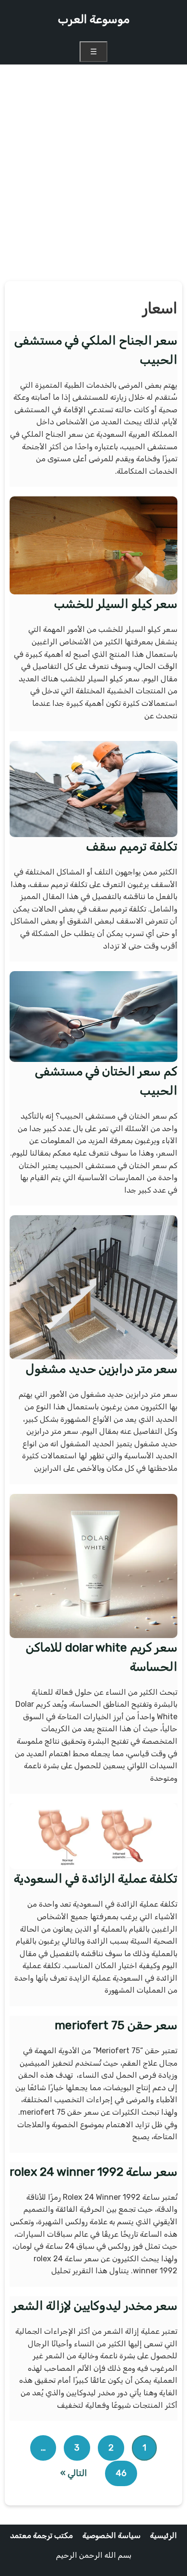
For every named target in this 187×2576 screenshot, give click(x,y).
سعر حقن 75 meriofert (116, 2025)
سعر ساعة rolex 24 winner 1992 (93, 2172)
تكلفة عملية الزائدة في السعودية (96, 1879)
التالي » (74, 2473)
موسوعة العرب (93, 19)
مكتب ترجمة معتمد (41, 2535)
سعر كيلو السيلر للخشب (116, 604)
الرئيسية (164, 2535)
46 (121, 2473)
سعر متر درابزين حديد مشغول (102, 1369)
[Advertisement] (93, 173)
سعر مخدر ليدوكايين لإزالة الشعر (95, 2306)
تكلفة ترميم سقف (132, 846)
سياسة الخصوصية (111, 2535)
